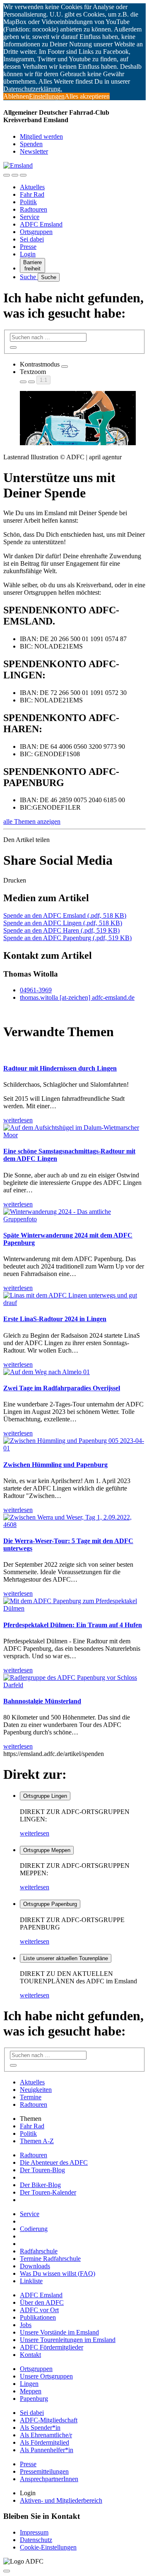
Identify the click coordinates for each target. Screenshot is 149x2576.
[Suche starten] (13, 347)
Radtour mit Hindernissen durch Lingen (60, 1068)
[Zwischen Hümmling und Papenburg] (74, 1448)
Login (28, 254)
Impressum (34, 2532)
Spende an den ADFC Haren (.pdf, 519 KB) (61, 930)
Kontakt (30, 2355)
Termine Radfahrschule (50, 2259)
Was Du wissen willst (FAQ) (58, 2273)
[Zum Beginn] (7, 2571)
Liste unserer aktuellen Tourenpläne (66, 1958)
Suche (29, 277)
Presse (28, 247)
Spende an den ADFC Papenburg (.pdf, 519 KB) (67, 938)
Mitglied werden (41, 136)
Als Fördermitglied (44, 2442)
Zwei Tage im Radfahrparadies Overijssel (62, 1388)
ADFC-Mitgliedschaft (49, 2420)
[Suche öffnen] (15, 175)
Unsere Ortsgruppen (46, 2376)
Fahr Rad (32, 194)
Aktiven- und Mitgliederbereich (61, 2500)
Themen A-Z (37, 2141)
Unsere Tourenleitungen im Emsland (68, 2340)
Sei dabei (32, 239)
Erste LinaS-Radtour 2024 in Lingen (55, 1319)
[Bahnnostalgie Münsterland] (74, 1685)
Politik (28, 202)
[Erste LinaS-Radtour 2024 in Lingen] (74, 1303)
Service (30, 217)
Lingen (29, 2384)
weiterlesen (35, 1833)
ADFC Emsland (41, 224)
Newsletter (34, 151)
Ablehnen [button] (16, 96)
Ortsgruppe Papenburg (50, 1904)
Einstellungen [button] (47, 96)
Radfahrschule (39, 2251)
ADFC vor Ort (39, 2310)
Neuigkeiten (36, 2090)
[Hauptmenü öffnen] (23, 175)
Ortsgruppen (36, 232)
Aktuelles (32, 187)
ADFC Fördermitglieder (52, 2347)
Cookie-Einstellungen (48, 2547)
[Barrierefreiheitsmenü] (7, 175)
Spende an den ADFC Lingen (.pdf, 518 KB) (63, 923)
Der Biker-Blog (40, 2185)
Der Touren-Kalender (48, 2192)
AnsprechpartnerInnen (49, 2479)
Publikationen (38, 2317)
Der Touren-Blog (42, 2170)
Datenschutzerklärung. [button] (33, 89)
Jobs (26, 2325)
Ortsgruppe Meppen (47, 1850)
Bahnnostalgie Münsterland (42, 1701)
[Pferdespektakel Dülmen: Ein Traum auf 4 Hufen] (74, 1608)
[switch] (65, 367)
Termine (31, 2097)
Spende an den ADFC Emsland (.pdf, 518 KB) (65, 915)
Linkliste (31, 2281)
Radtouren (34, 209)
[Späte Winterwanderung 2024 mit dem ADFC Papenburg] (74, 1219)
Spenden (31, 144)
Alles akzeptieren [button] (87, 96)
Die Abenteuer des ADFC (54, 2162)
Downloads (35, 2266)
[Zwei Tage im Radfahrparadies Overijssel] (47, 1372)
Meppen (31, 2391)
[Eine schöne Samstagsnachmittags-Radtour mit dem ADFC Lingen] (74, 1135)
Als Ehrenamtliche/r (46, 2435)
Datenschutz (36, 2540)
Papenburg (34, 2399)
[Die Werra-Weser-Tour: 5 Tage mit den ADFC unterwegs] (74, 1525)
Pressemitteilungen (44, 2471)
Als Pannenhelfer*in (47, 2450)
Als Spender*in (40, 2428)
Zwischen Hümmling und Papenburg (55, 1465)
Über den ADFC (42, 2302)
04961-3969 (36, 990)
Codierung (34, 2229)
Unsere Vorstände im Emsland (59, 2332)
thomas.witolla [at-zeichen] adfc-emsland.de (77, 997)
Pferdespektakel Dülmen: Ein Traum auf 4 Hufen (73, 1625)
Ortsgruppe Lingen (45, 1796)
